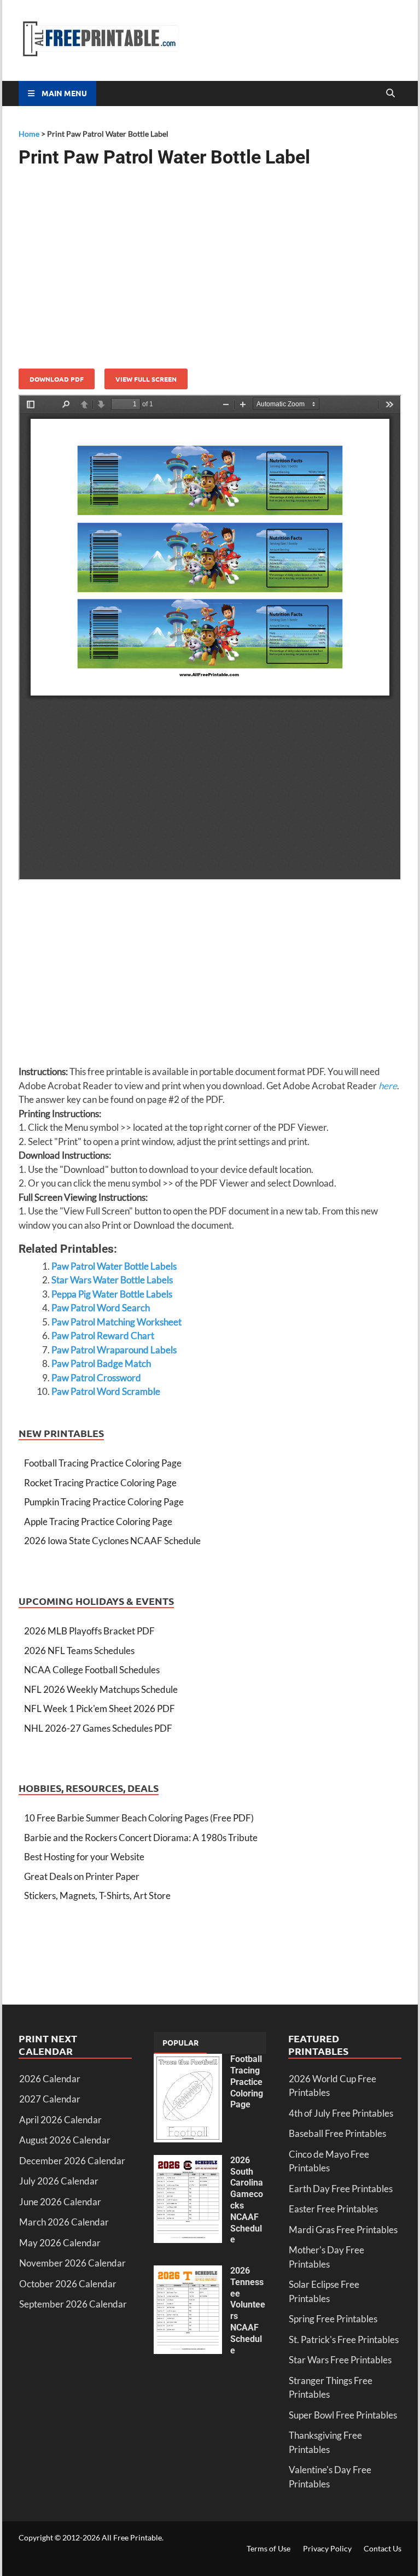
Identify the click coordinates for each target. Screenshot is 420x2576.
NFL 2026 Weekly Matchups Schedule (101, 1689)
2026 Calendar (50, 2079)
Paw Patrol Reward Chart (103, 1336)
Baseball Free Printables (337, 2133)
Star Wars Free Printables (340, 2360)
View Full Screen (146, 379)
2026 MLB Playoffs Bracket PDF (89, 1631)
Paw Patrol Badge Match (101, 1363)
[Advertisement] (210, 264)
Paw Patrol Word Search (101, 1308)
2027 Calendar (50, 2099)
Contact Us (383, 2548)
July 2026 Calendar (59, 2181)
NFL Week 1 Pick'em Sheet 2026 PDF (100, 1708)
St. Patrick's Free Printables (344, 2340)
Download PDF (57, 379)
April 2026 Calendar (60, 2120)
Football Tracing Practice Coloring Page (103, 1463)
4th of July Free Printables (341, 2113)
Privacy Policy (327, 2548)
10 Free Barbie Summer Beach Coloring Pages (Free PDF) (139, 1818)
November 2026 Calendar (72, 2263)
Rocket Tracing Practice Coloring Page (100, 1483)
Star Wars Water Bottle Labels (112, 1280)
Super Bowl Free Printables (343, 2415)
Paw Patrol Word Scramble (106, 1391)
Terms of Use (269, 2548)
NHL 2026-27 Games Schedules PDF (98, 1728)
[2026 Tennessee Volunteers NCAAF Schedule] (188, 2272)
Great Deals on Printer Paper (82, 1876)
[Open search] (390, 94)
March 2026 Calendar (64, 2222)
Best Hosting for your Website (84, 1857)
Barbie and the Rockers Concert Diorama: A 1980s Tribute (141, 1838)
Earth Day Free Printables (341, 2189)
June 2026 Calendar (60, 2202)
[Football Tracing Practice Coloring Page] (188, 2061)
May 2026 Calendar (60, 2243)
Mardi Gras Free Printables (343, 2230)
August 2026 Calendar (65, 2140)
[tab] (180, 2043)
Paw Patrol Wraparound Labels (114, 1350)
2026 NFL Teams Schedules (79, 1651)
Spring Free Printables (333, 2319)
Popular (180, 2042)
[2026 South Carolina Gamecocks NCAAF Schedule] (188, 2162)
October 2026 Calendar (68, 2284)
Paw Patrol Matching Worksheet (116, 1322)
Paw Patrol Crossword (96, 1378)
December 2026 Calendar (72, 2161)
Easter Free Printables (333, 2209)
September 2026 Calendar (73, 2304)
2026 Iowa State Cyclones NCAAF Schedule (112, 1541)
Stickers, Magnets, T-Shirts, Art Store (97, 1896)
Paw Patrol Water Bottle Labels (114, 1266)
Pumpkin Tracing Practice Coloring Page (104, 1502)
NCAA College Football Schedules (92, 1670)
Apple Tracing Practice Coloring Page (98, 1521)
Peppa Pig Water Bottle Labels (112, 1294)
